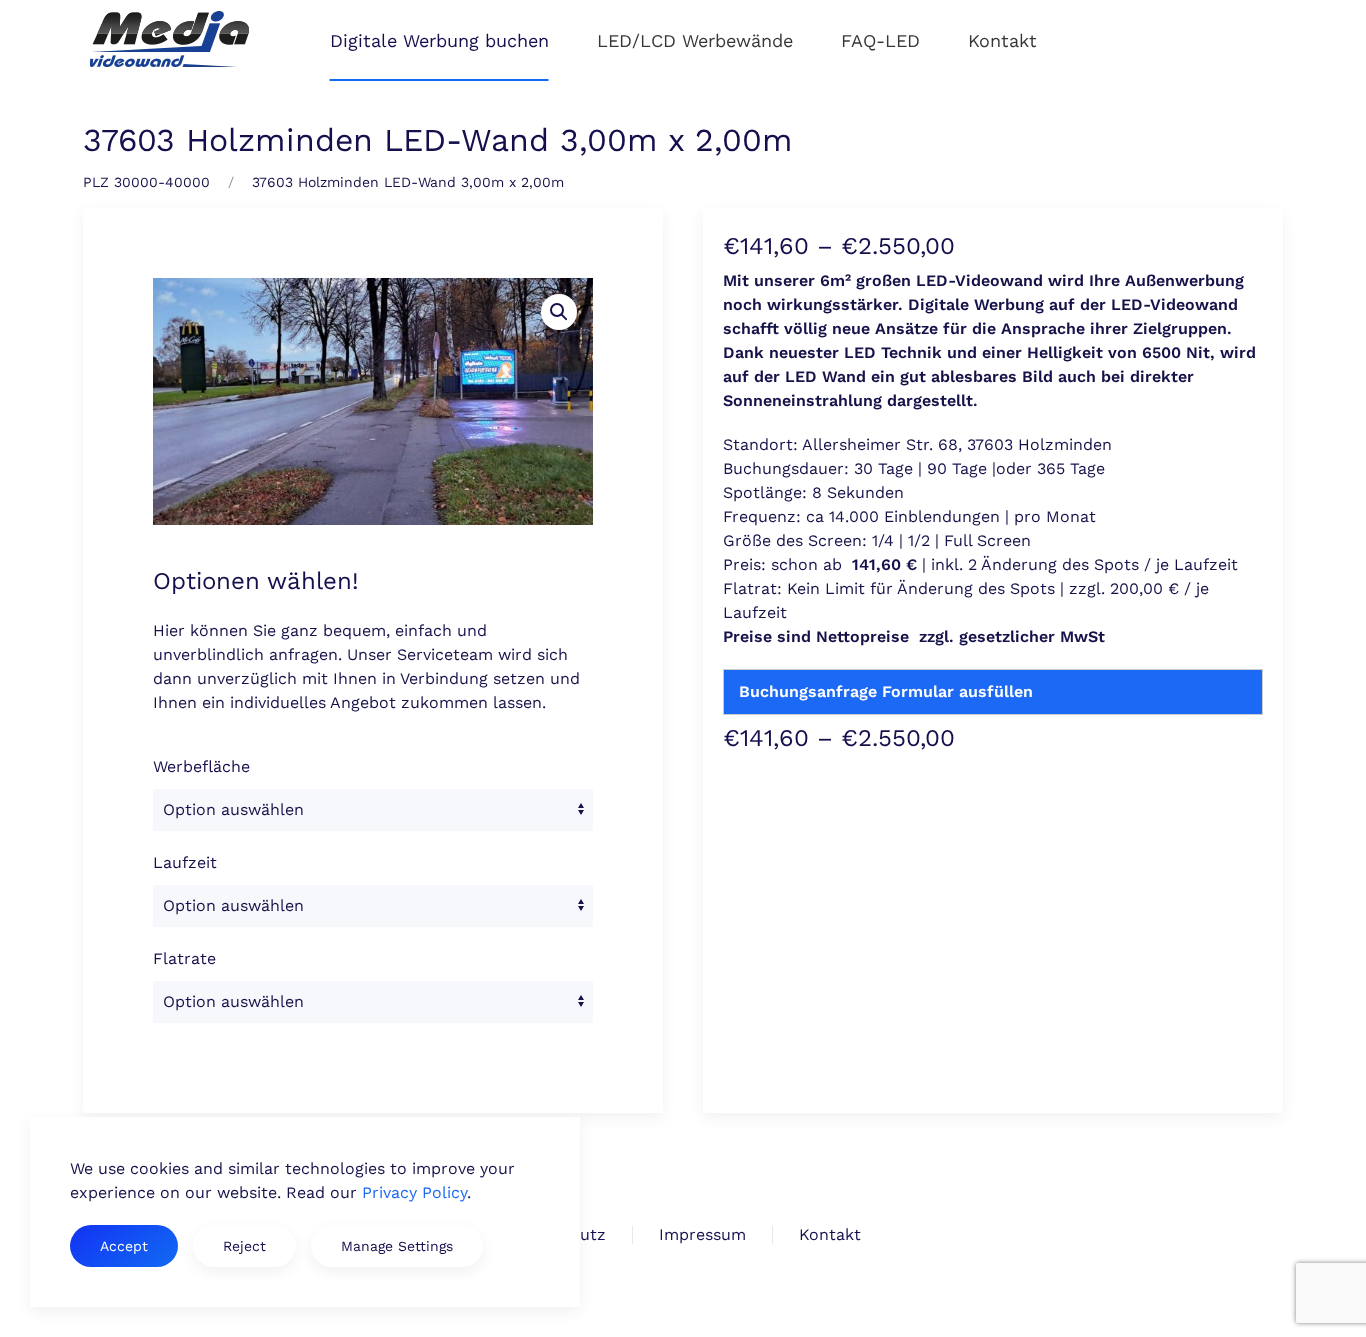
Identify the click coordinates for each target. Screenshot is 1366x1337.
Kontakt (1002, 40)
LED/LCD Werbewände (695, 40)
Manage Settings (397, 1246)
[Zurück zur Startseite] (170, 40)
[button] (559, 312)
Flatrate (184, 958)
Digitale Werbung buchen (439, 40)
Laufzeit (185, 862)
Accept (124, 1246)
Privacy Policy (414, 1192)
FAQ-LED (880, 40)
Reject (244, 1246)
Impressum (702, 1234)
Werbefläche (201, 766)
